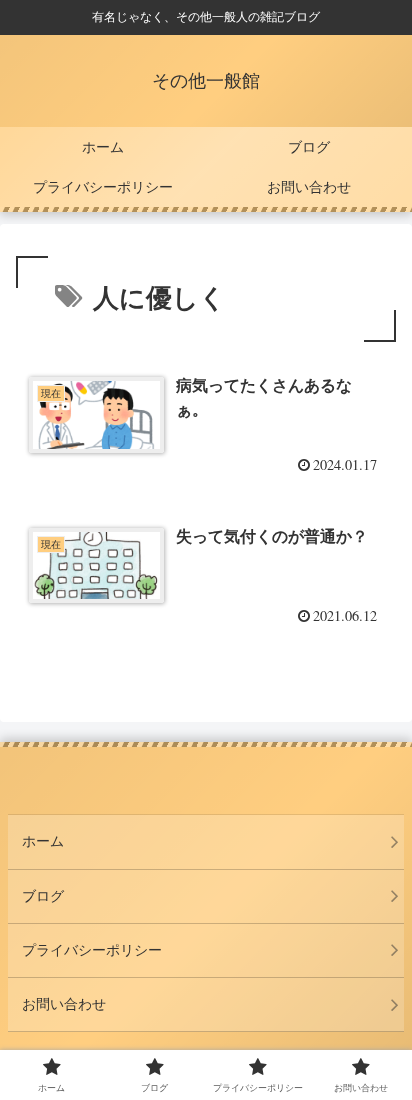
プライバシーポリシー (92, 950)
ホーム (43, 841)
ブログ (43, 896)
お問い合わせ (64, 1004)
